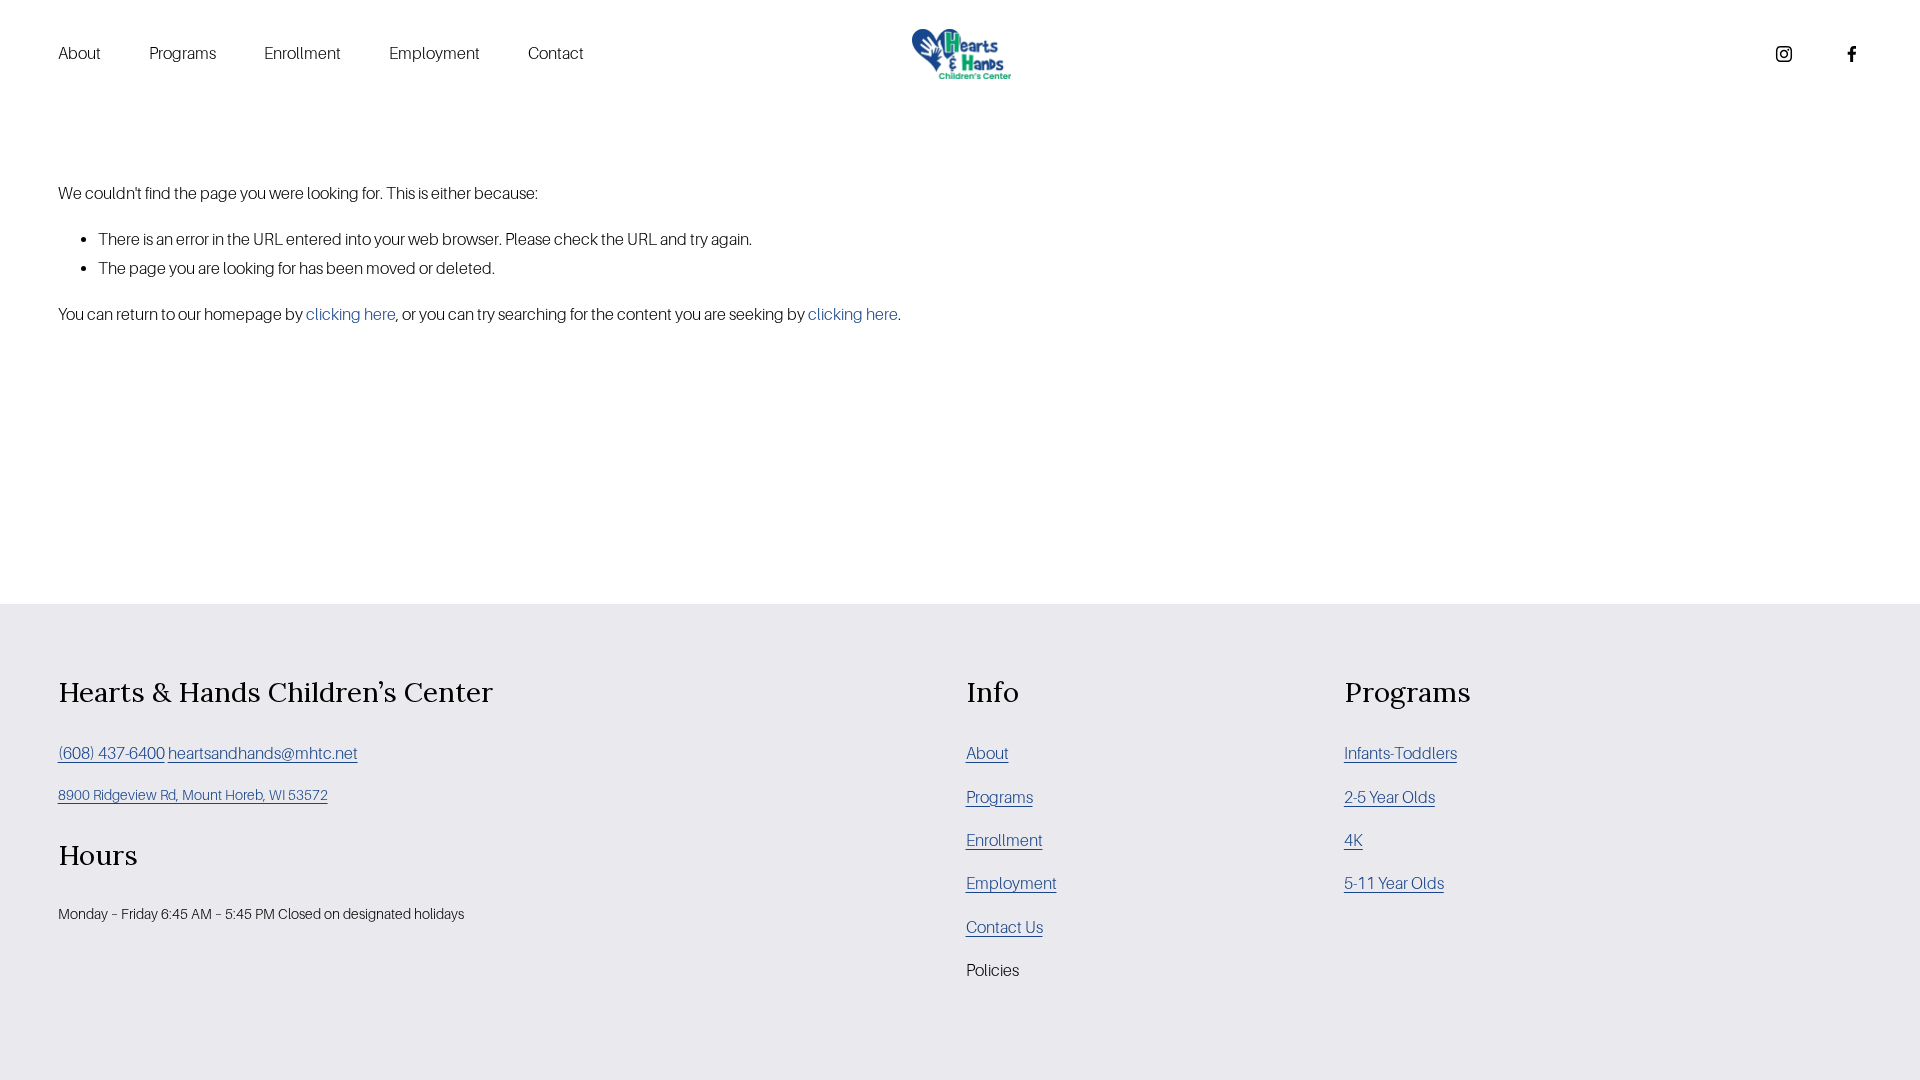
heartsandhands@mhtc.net (263, 753)
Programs (182, 53)
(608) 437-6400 (111, 753)
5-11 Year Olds (1394, 883)
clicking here (351, 314)
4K (1353, 840)
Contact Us (1004, 927)
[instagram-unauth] (1784, 54)
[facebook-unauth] (1852, 54)
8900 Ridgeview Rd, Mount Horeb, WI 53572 (193, 795)
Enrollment (302, 53)
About (79, 53)
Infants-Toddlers (1400, 753)
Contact (556, 53)
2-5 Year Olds (1389, 797)
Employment (434, 53)
